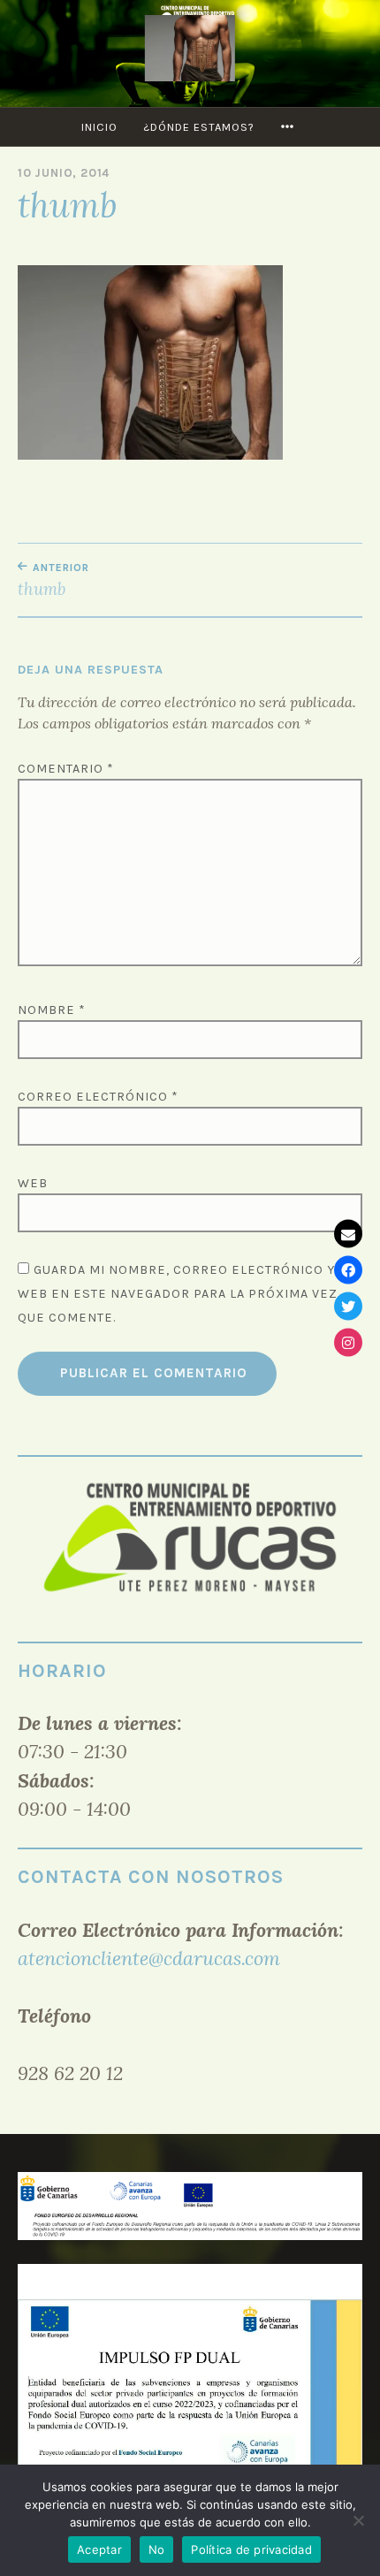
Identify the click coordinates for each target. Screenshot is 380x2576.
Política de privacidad (251, 2549)
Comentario (66, 769)
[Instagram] (348, 1343)
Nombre (52, 1010)
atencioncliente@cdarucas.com (149, 1958)
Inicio (99, 127)
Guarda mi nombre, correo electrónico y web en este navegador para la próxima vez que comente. (178, 1294)
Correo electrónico (98, 1097)
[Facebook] (348, 1270)
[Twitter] (348, 1307)
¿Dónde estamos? (199, 127)
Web (33, 1183)
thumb (53, 580)
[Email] (348, 1234)
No (157, 2549)
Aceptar (99, 2549)
